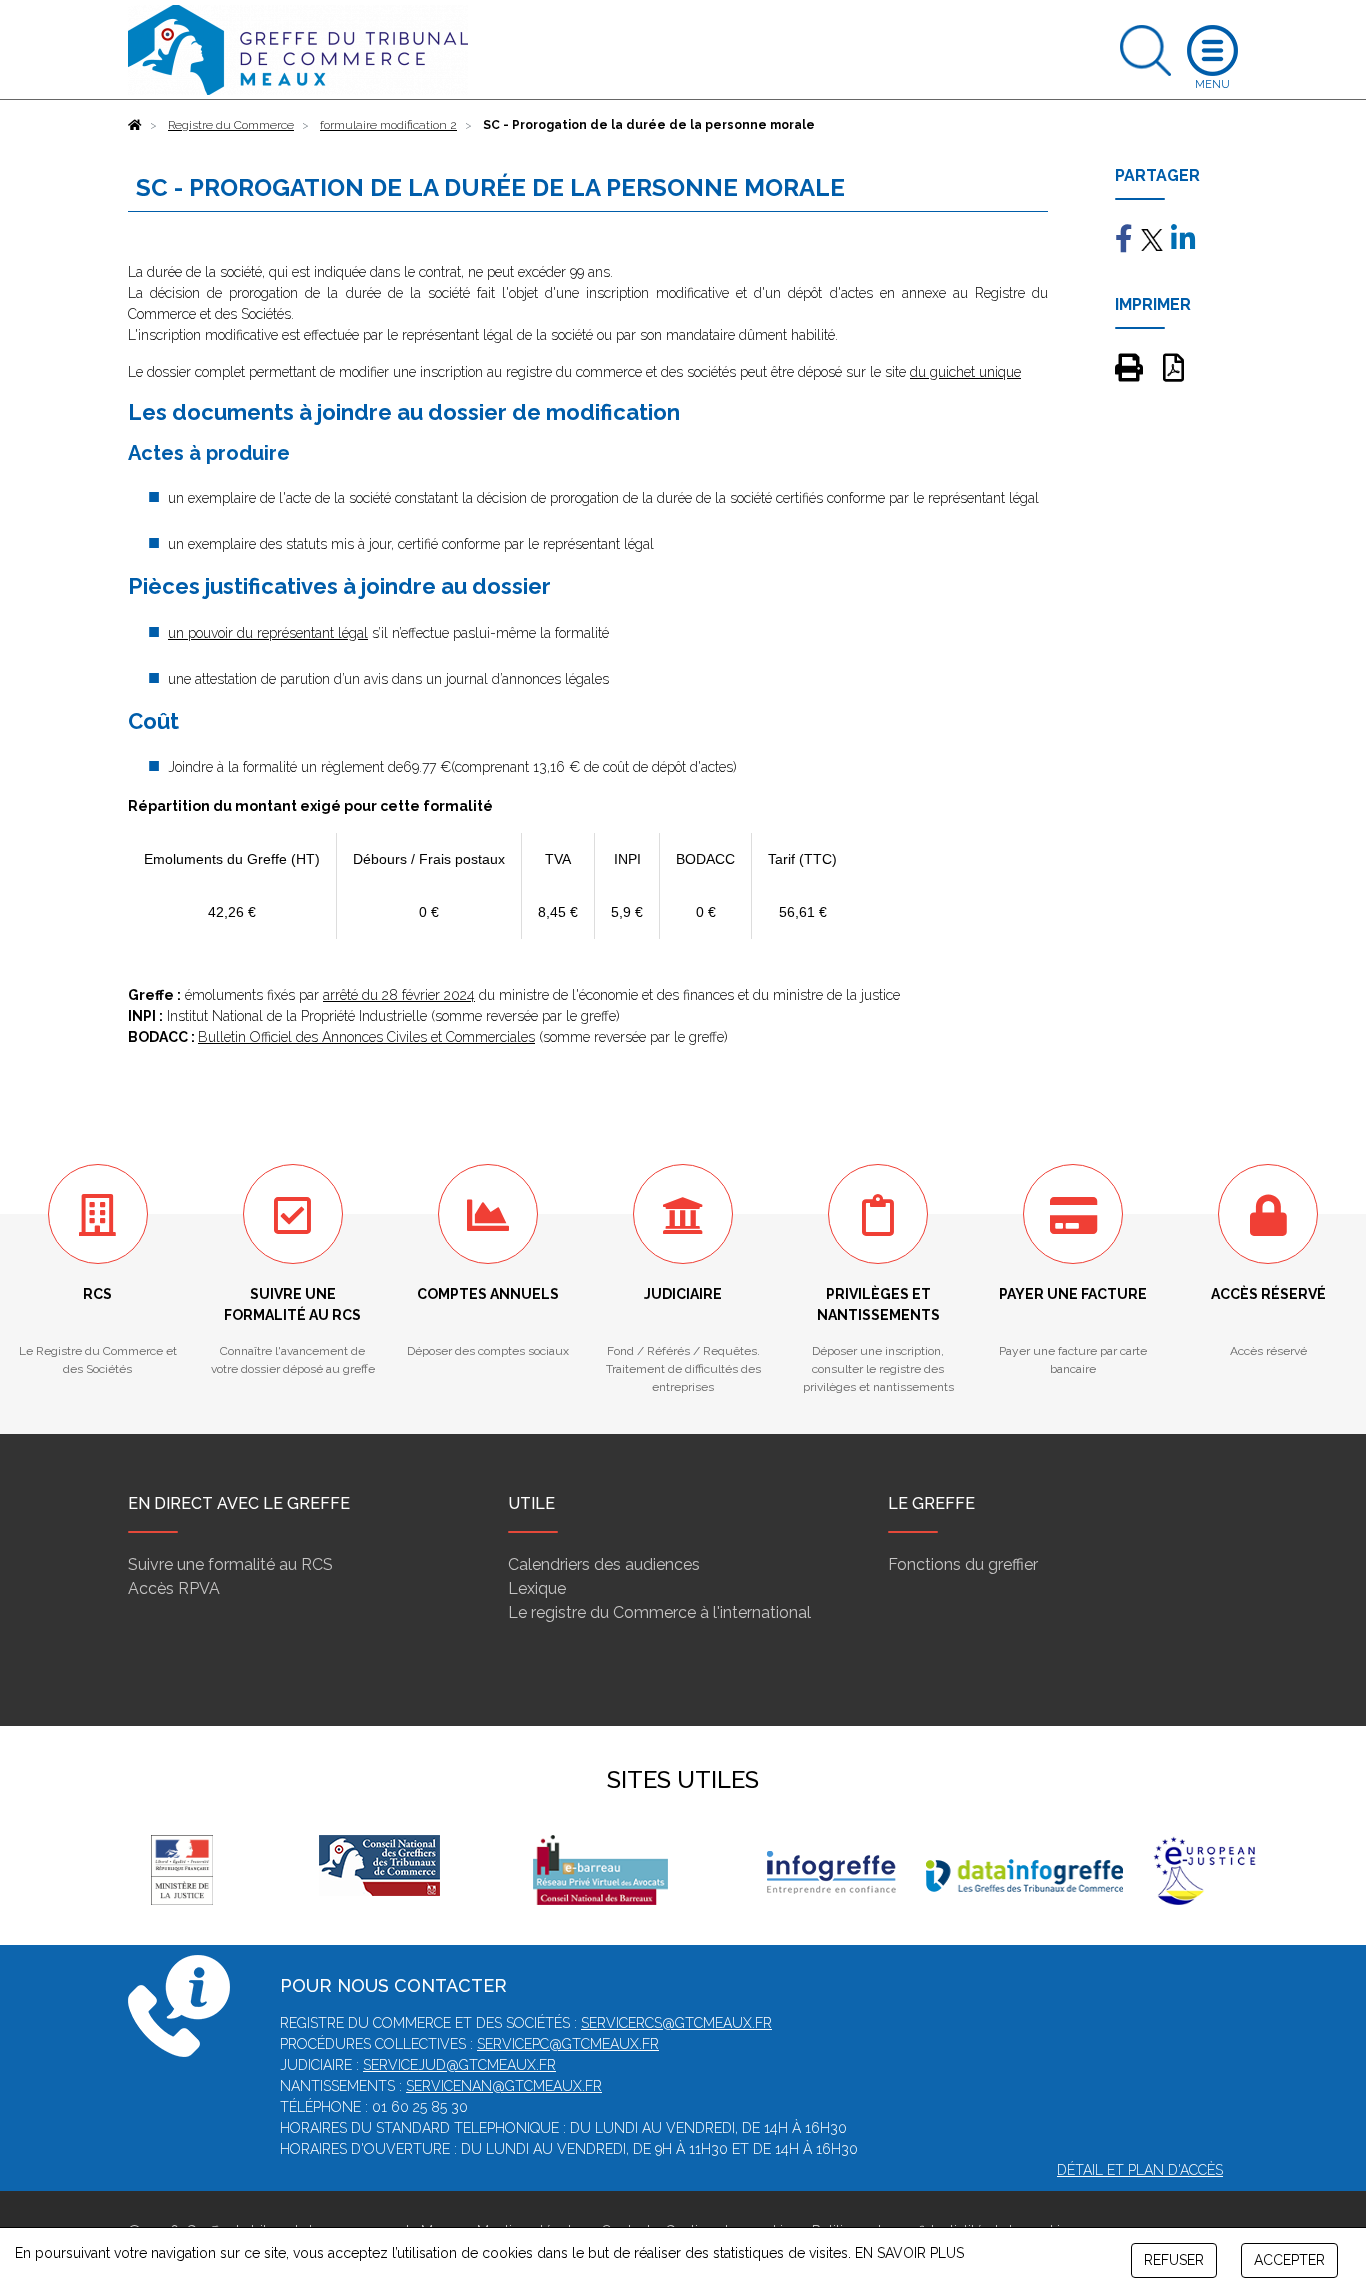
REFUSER (1174, 2260)
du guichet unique (965, 372)
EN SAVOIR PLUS (909, 2253)
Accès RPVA (174, 1588)
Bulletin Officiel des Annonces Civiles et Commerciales (366, 1037)
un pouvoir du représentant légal (268, 633)
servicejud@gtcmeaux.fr (459, 2065)
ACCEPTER (1289, 2260)
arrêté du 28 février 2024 (399, 995)
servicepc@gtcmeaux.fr (568, 2044)
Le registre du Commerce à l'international (659, 1612)
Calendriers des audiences (604, 1564)
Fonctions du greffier (963, 1564)
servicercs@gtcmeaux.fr (676, 2023)
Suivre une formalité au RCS (230, 1564)
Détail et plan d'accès (1140, 2170)
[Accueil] (135, 125)
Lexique (537, 1588)
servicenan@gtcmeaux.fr (504, 2086)
